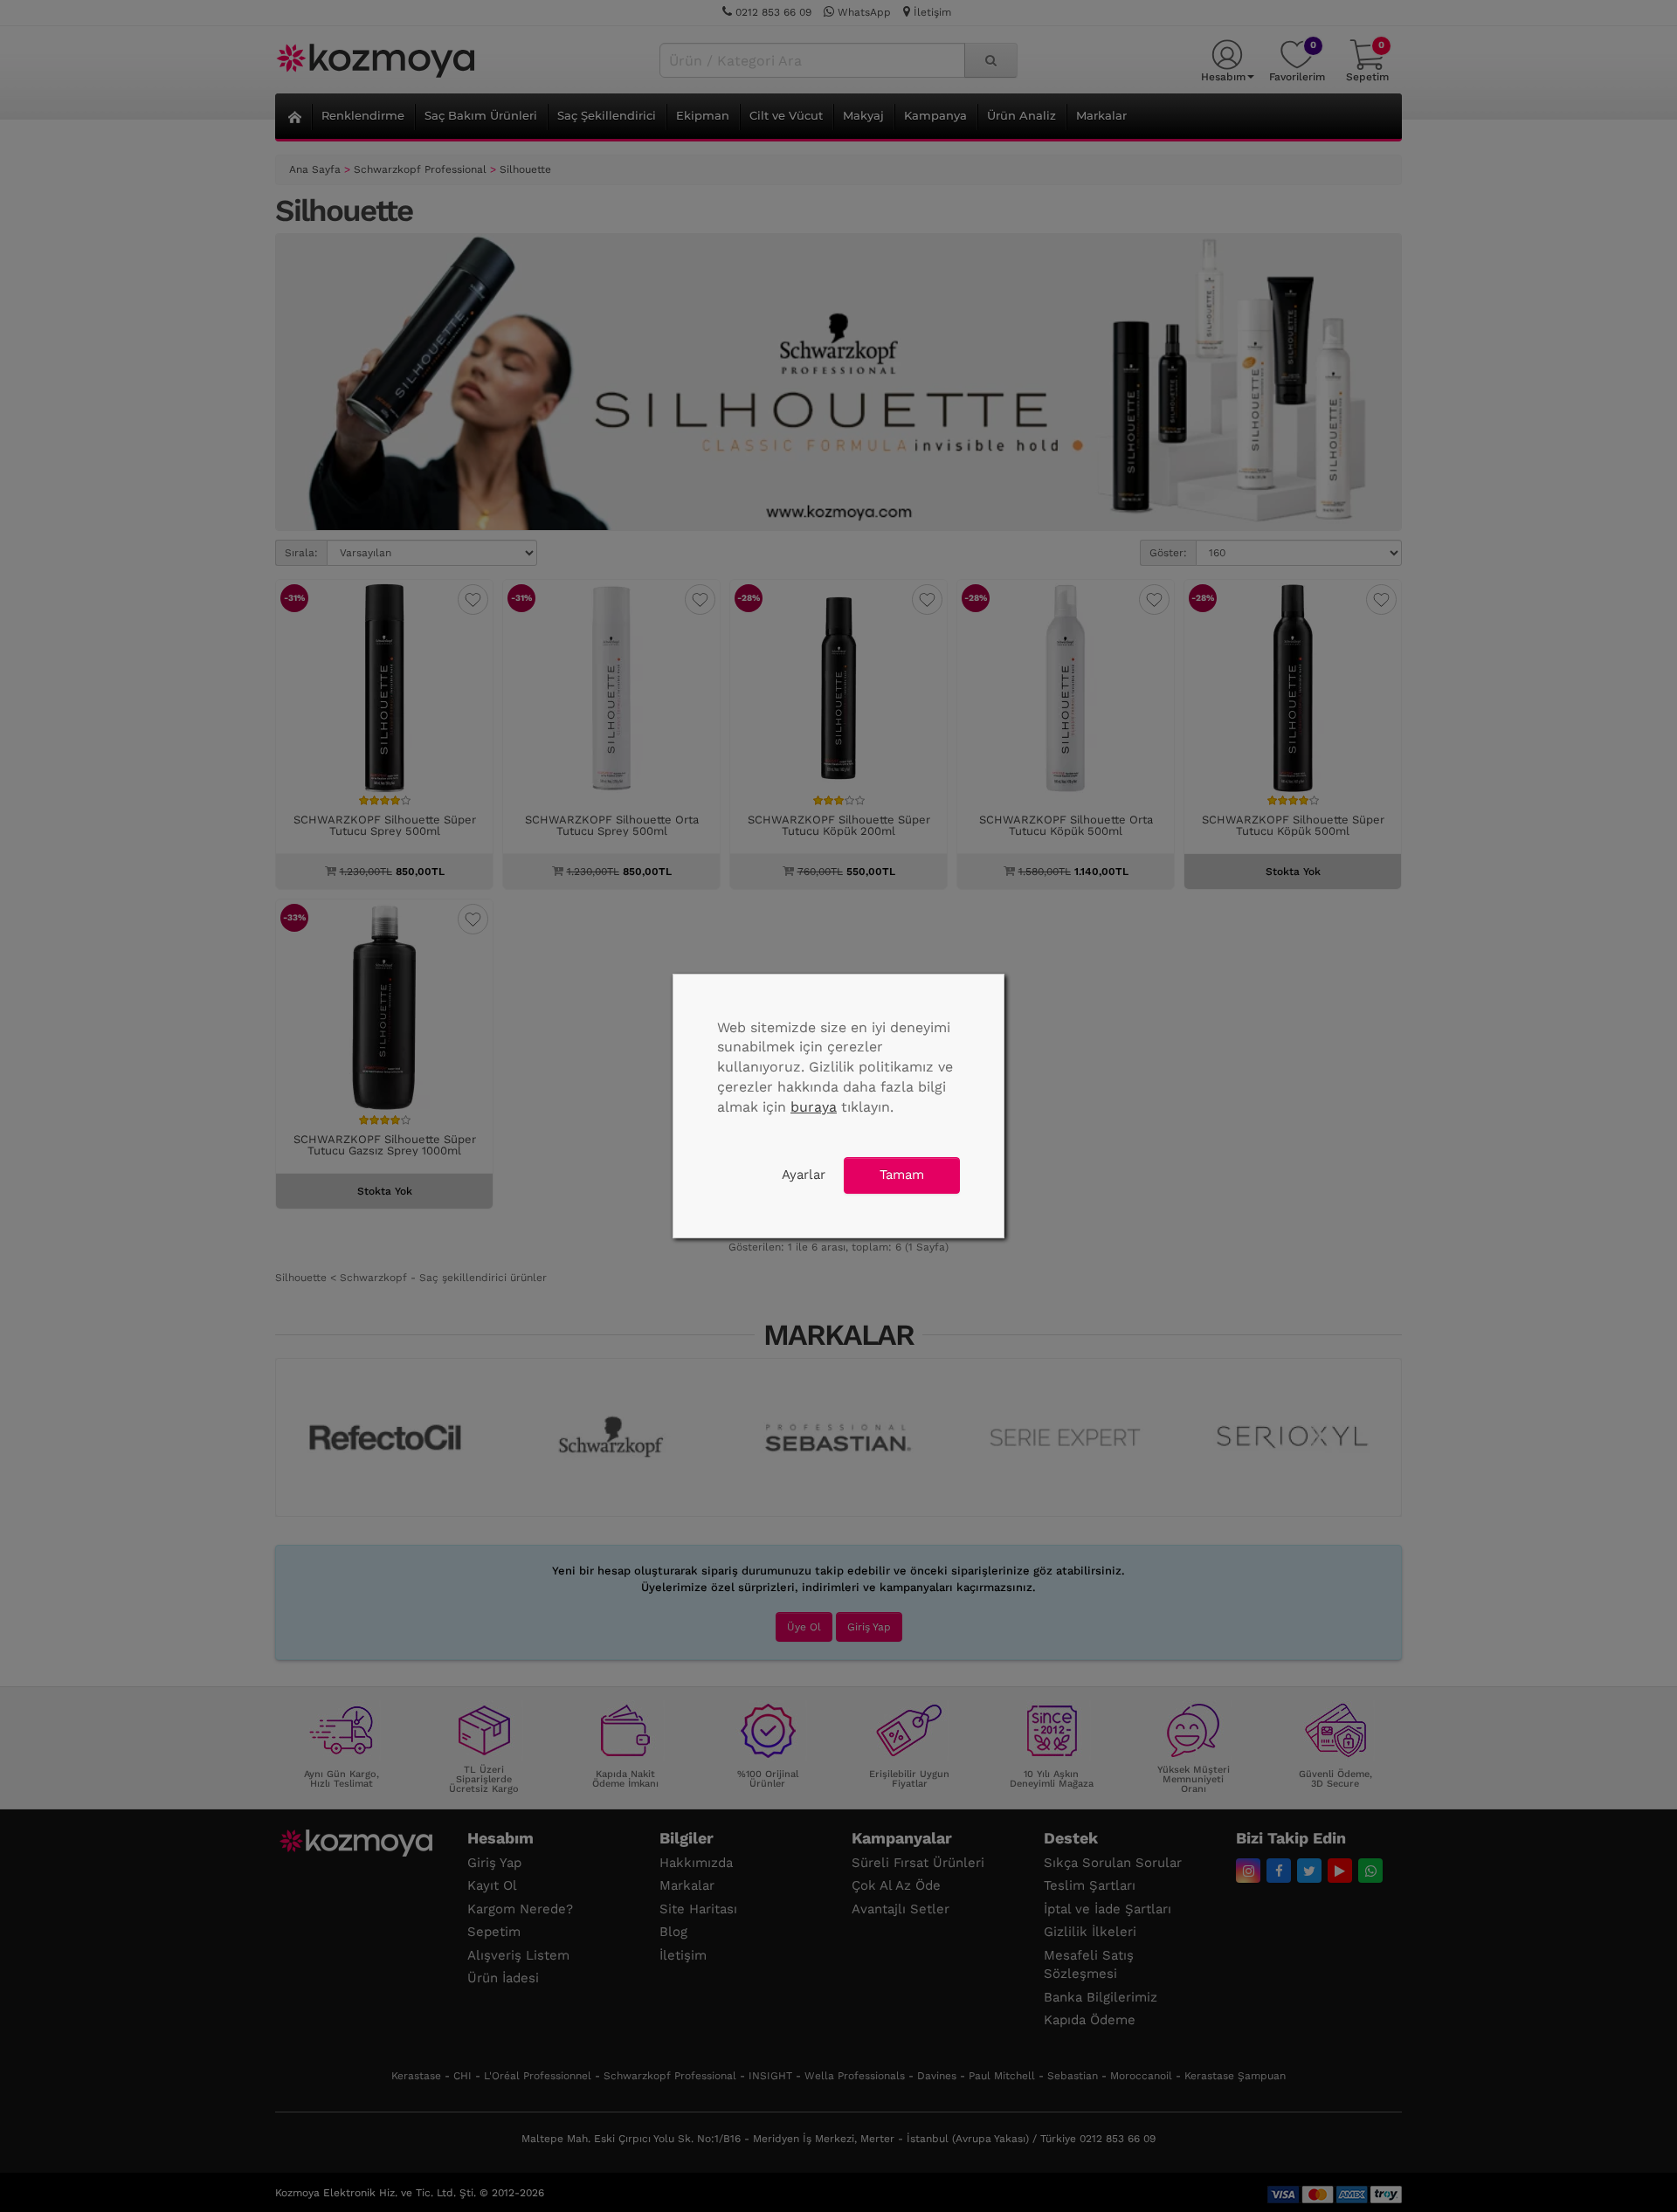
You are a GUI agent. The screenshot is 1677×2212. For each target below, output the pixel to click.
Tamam (902, 1175)
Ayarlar (804, 1175)
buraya (814, 1107)
